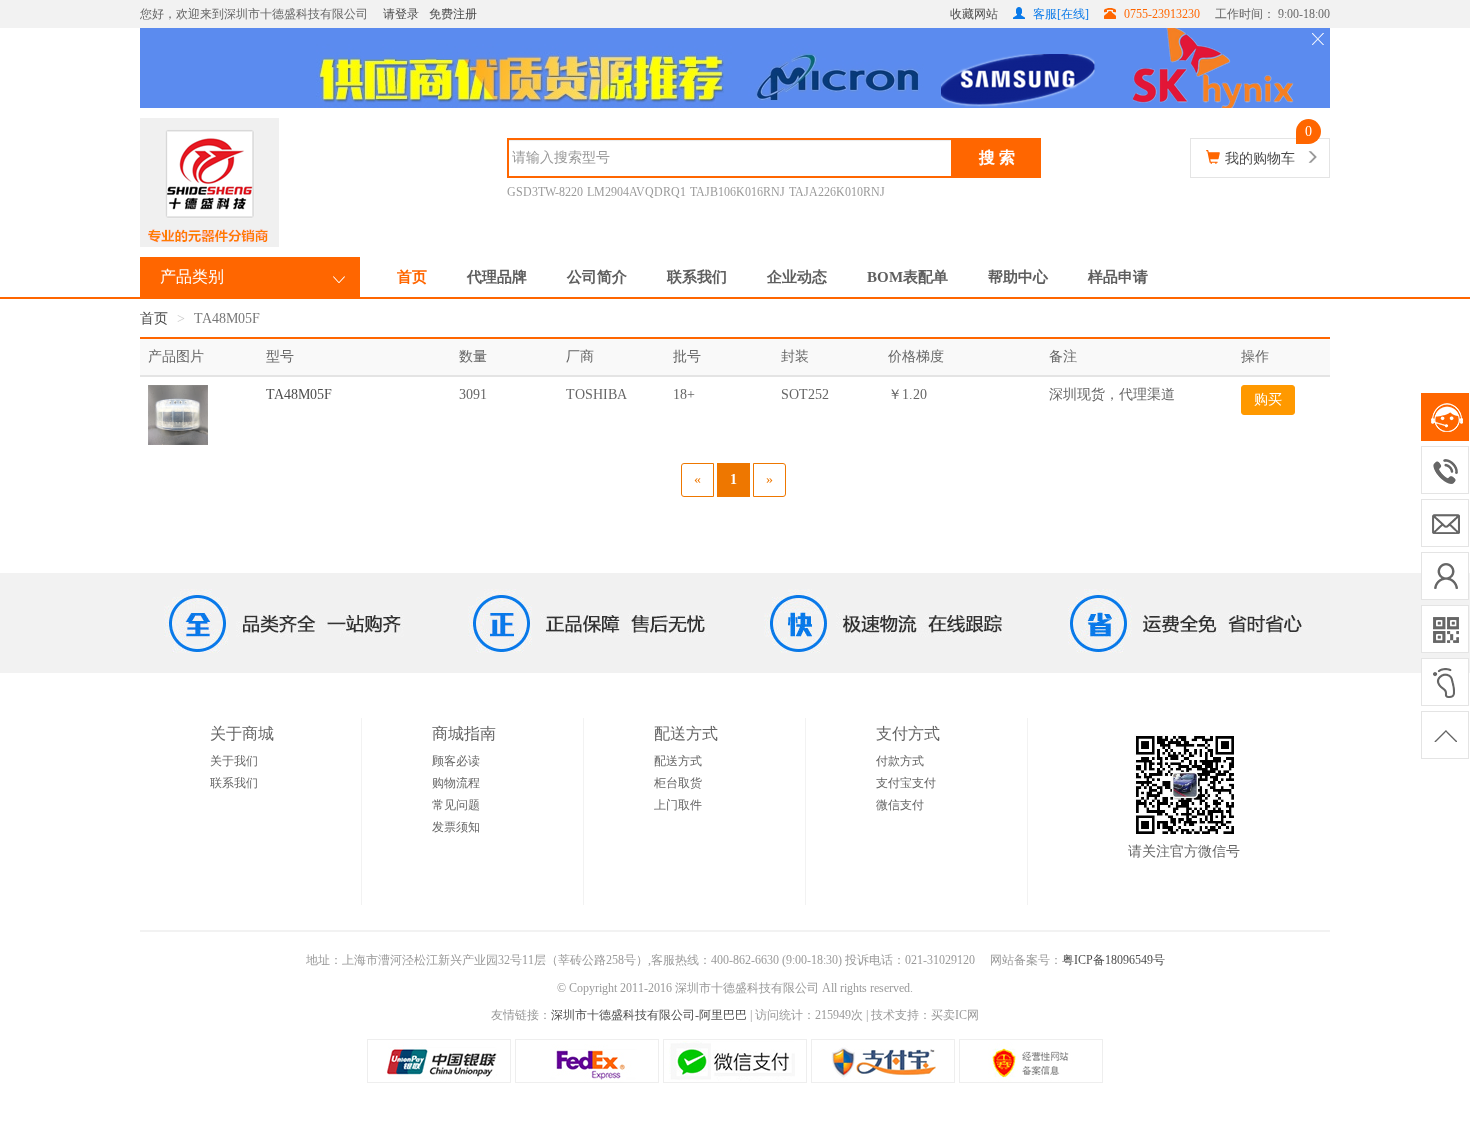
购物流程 (456, 783)
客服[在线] (1059, 14)
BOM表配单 (907, 277)
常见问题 (456, 805)
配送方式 (678, 761)
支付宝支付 (906, 783)
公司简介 (597, 277)
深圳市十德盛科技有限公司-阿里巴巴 (649, 1015)
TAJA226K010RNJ (837, 192)
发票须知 (456, 827)
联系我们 (697, 277)
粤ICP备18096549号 (1113, 960)
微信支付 (900, 805)
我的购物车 (1260, 158)
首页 (412, 277)
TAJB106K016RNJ (737, 192)
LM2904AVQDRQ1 (636, 192)
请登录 (401, 14)
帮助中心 (1018, 277)
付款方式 (900, 761)
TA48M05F (299, 394)
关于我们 (234, 761)
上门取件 (678, 805)
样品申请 (1118, 277)
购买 (1268, 399)
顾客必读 (456, 761)
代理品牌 (497, 277)
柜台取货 (678, 783)
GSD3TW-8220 (545, 192)
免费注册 (453, 14)
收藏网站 (974, 14)
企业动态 (797, 277)
